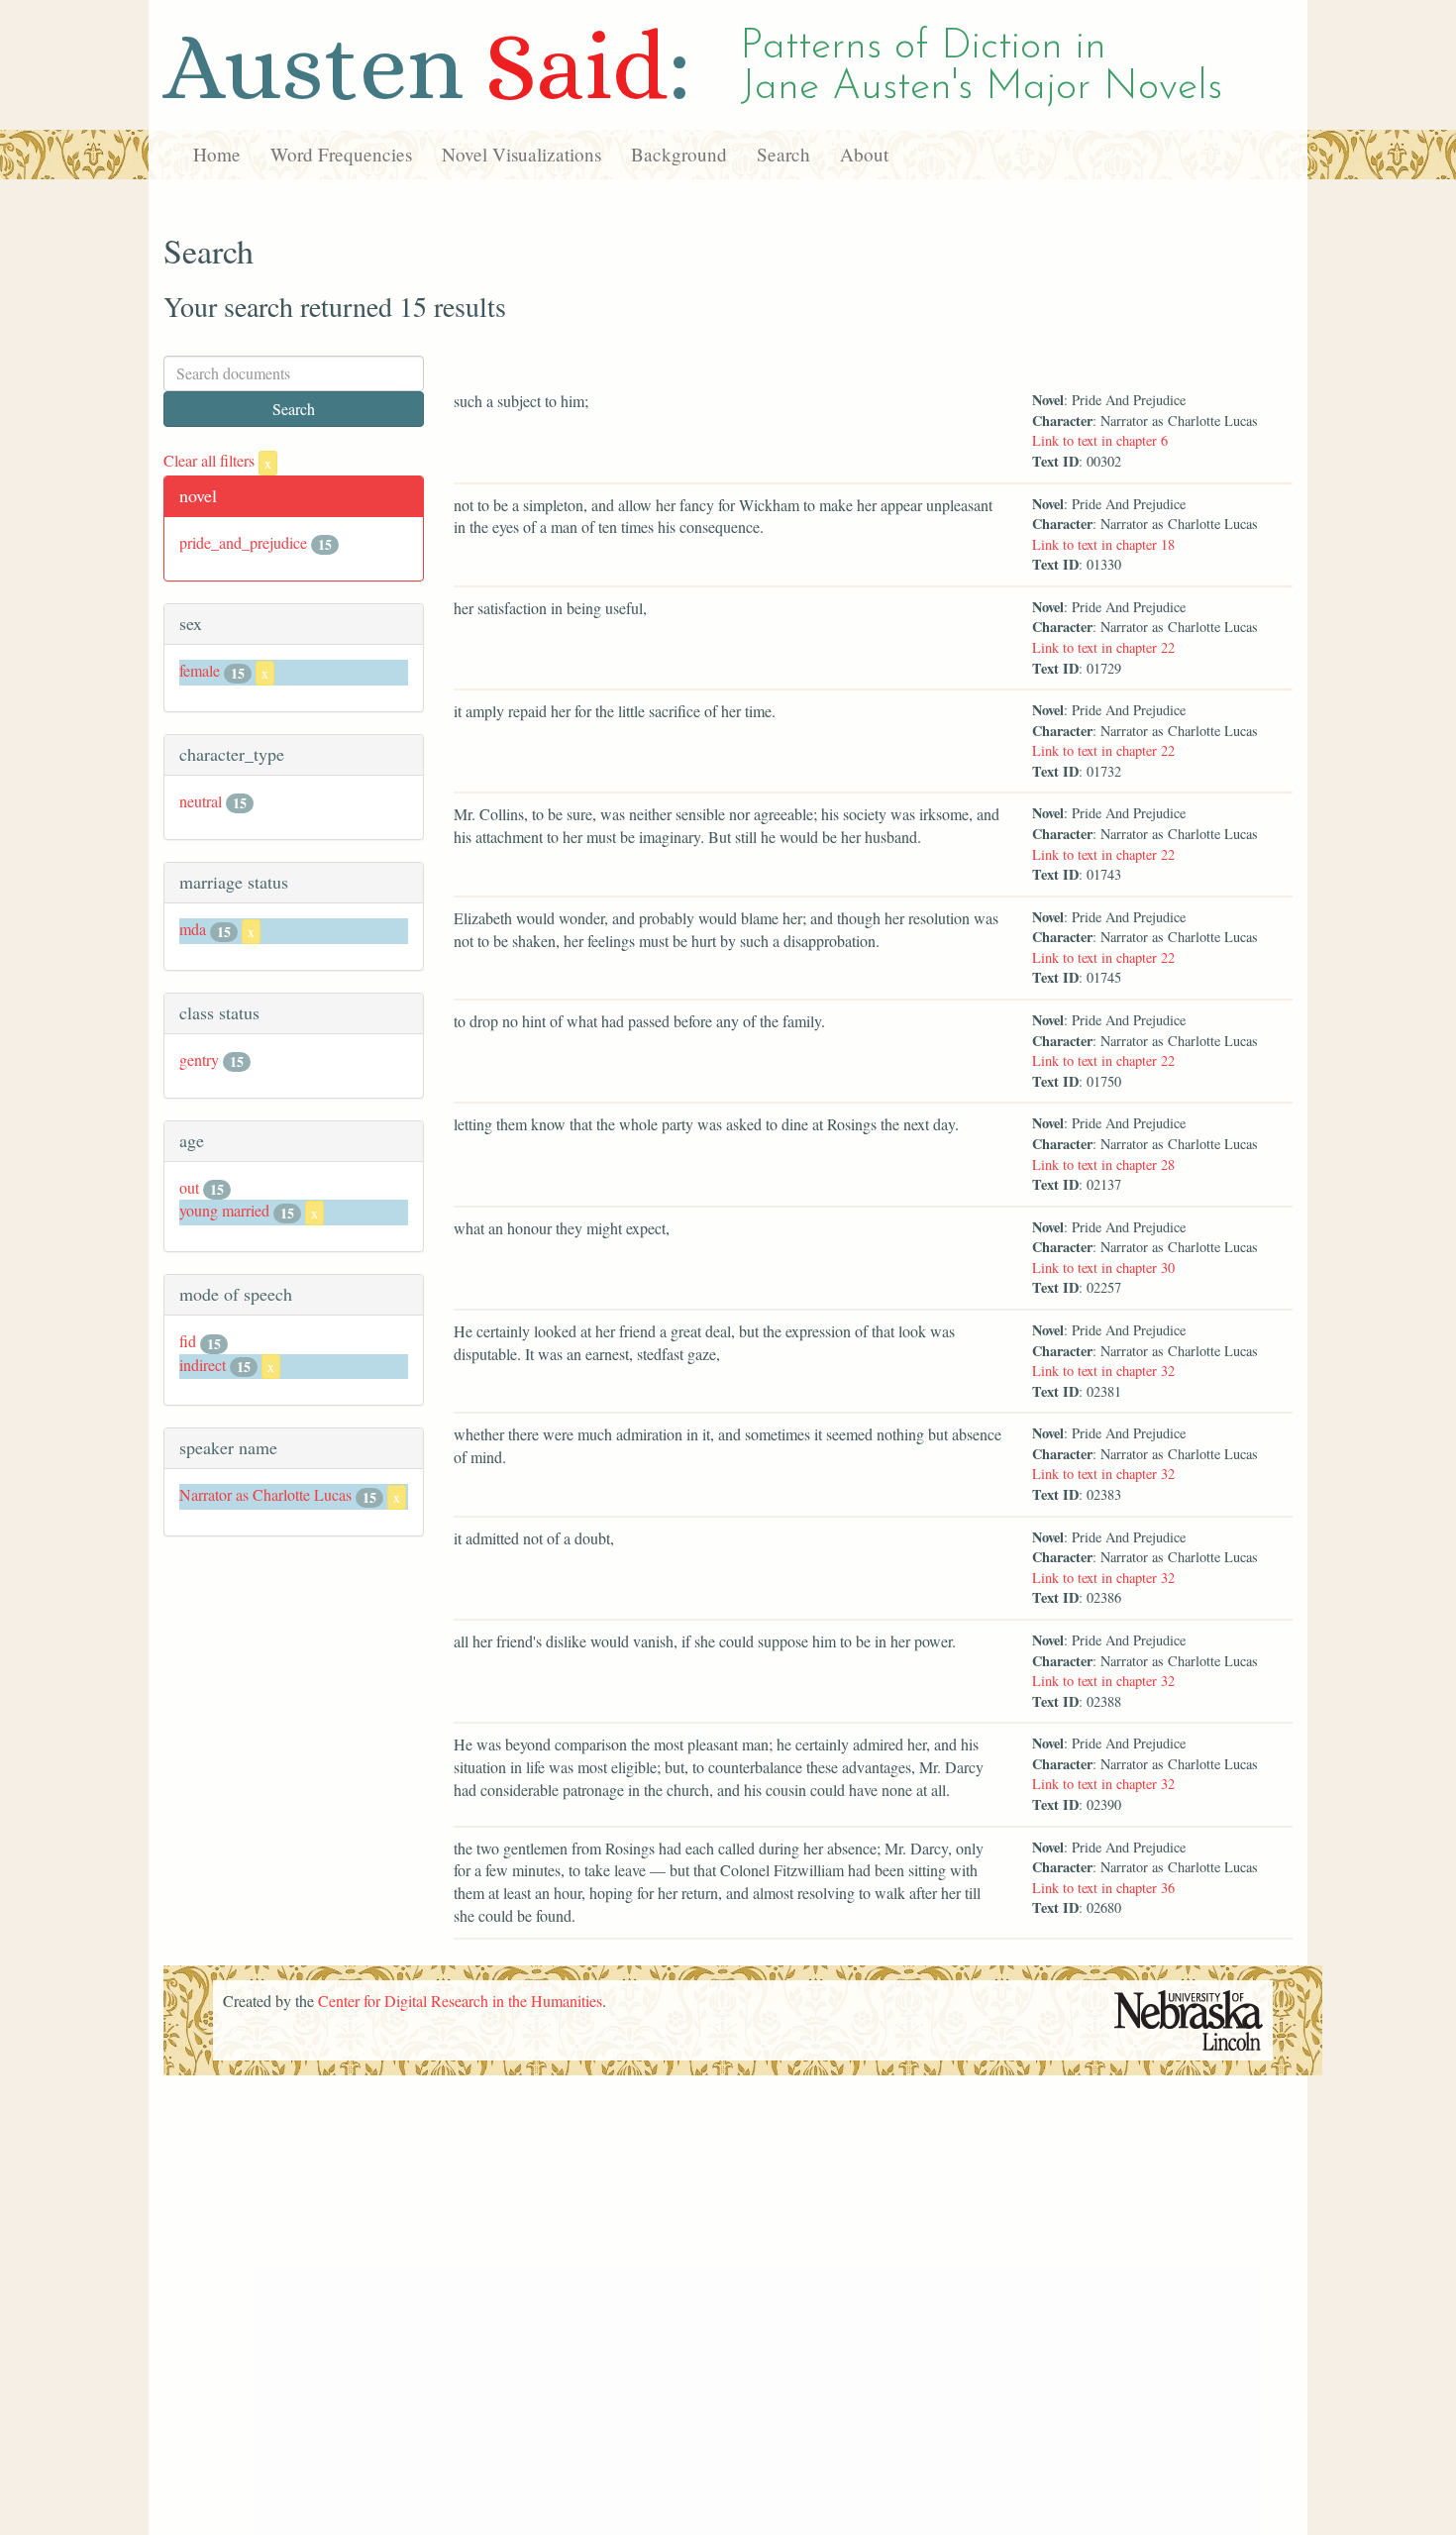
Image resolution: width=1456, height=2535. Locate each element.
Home (217, 154)
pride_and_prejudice (243, 542)
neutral (201, 801)
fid (188, 1341)
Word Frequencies (341, 154)
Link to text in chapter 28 (1103, 1164)
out (189, 1187)
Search (783, 154)
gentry (199, 1059)
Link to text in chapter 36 (1103, 1888)
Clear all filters (217, 460)
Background (679, 154)
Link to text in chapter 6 (1100, 440)
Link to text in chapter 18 (1103, 544)
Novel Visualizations (521, 154)
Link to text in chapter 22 (1103, 647)
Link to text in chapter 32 (1103, 1371)
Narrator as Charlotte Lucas (265, 1494)
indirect (203, 1365)
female (200, 670)
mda (193, 929)
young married (224, 1210)
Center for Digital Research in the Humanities (460, 2001)
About (864, 154)
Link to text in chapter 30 (1103, 1267)
